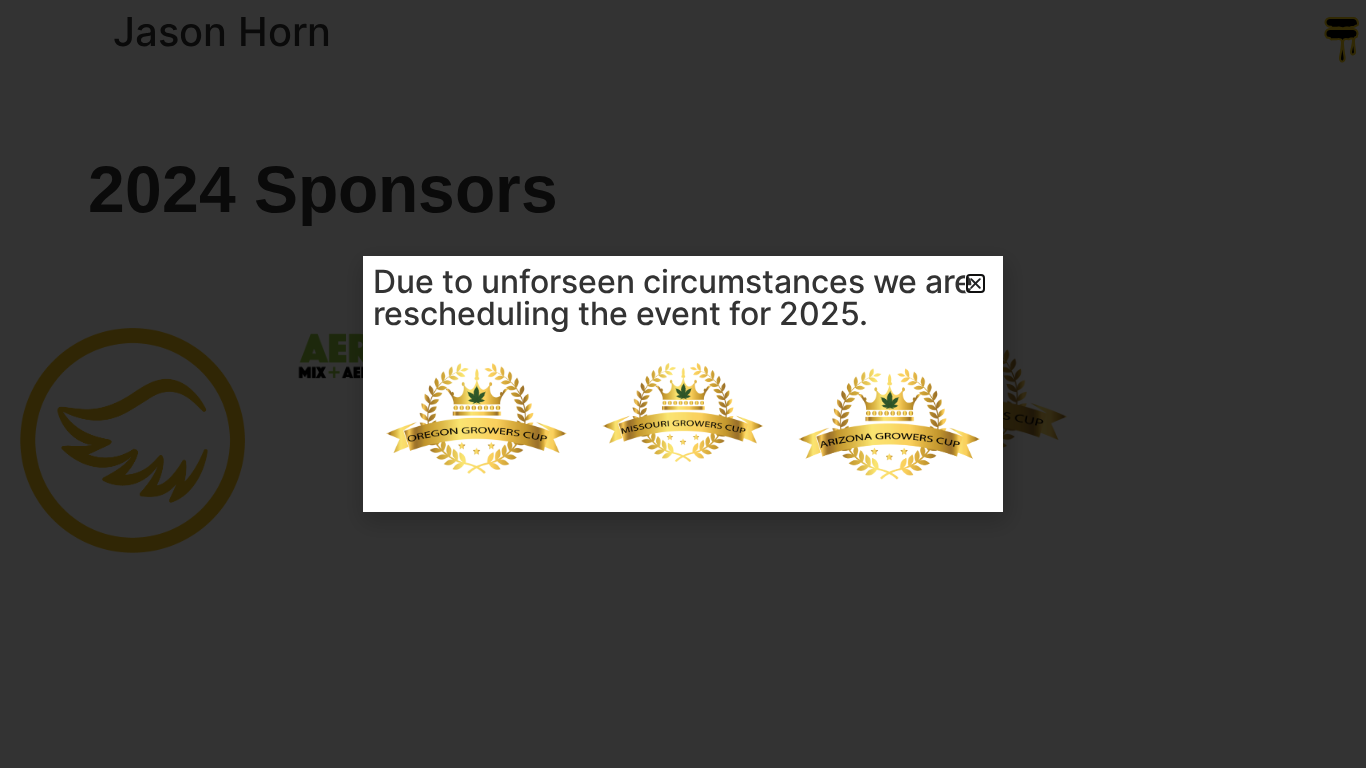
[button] (975, 283)
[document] (683, 384)
